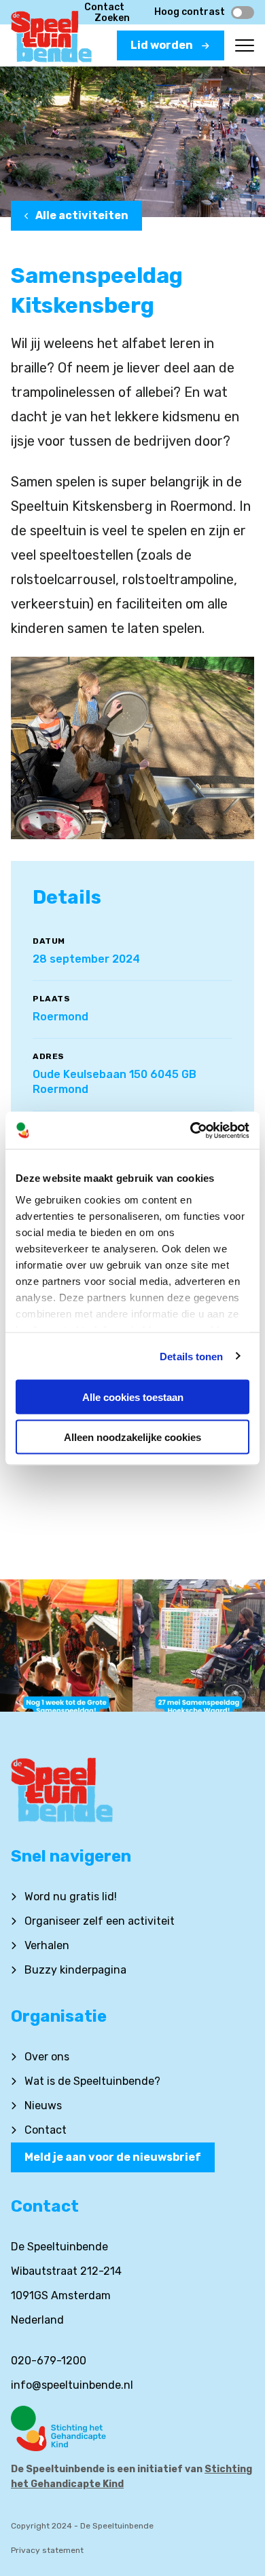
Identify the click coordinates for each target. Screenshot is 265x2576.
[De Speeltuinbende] (51, 41)
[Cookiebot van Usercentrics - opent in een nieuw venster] (191, 1130)
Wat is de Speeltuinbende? (92, 2081)
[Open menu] (245, 45)
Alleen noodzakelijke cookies (132, 1437)
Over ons (47, 2057)
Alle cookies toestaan (133, 1397)
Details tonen (191, 1356)
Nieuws (43, 2106)
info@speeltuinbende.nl (72, 2385)
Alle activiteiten (82, 215)
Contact (104, 7)
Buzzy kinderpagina (75, 1970)
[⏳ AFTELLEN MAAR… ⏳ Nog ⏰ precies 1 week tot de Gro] (66, 1646)
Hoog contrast (190, 12)
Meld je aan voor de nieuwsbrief (113, 2157)
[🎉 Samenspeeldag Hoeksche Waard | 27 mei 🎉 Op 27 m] (199, 1646)
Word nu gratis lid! (71, 1897)
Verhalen (47, 1945)
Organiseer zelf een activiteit (100, 1921)
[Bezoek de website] (132, 2428)
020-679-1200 (49, 2361)
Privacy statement (47, 2550)
